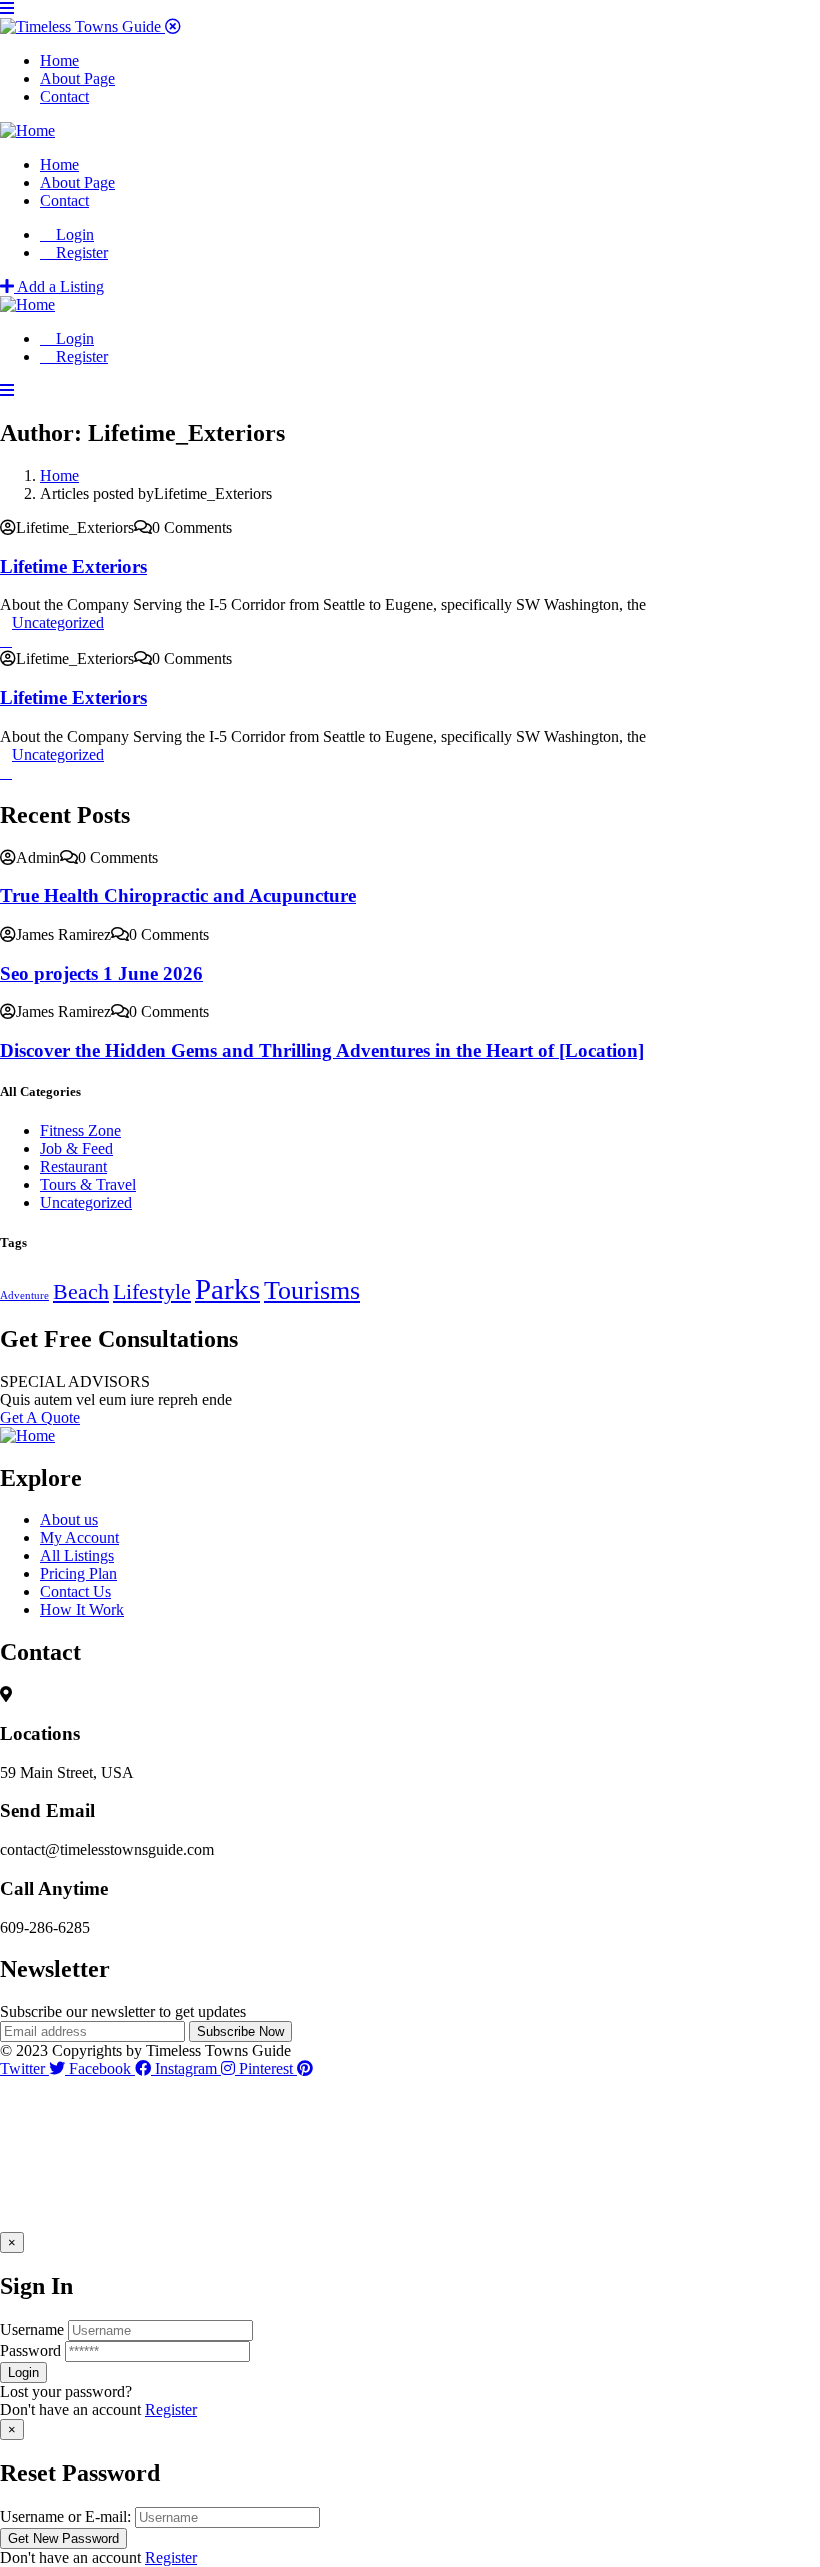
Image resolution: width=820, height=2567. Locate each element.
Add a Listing (59, 286)
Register (171, 2409)
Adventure (24, 1295)
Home (59, 475)
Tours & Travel (88, 1184)
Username (32, 2329)
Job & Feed (76, 1148)
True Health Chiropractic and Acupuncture (178, 895)
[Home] (27, 130)
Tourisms (312, 1290)
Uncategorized (58, 622)
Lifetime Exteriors (73, 566)
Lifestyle (152, 1292)
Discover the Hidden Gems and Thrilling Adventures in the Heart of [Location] (322, 1050)
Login (73, 234)
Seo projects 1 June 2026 (101, 973)
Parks (227, 1289)
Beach (81, 1292)
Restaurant (73, 1166)
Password (30, 2350)
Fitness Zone (80, 1130)
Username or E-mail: (65, 2516)
